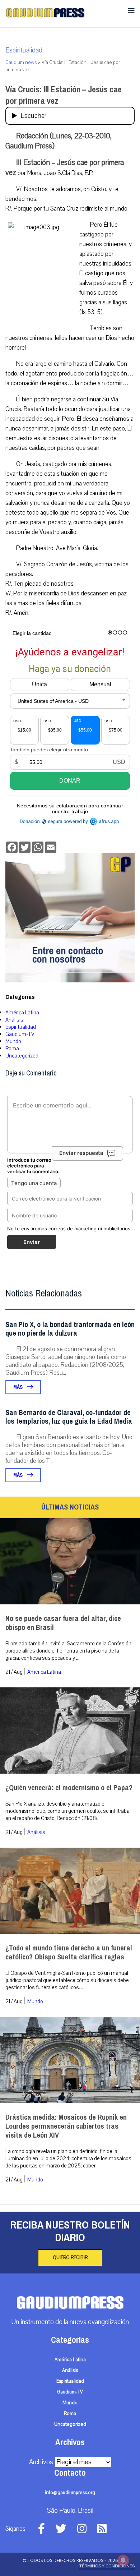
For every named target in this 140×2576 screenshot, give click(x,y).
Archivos (41, 2462)
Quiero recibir (70, 2258)
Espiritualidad (24, 50)
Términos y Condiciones (107, 2566)
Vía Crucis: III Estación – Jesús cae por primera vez (64, 95)
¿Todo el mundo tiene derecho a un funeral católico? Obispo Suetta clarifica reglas (69, 1953)
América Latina (22, 1013)
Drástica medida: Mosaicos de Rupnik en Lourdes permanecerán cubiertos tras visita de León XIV (66, 2126)
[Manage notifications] (123, 2560)
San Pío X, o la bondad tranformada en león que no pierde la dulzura (70, 1329)
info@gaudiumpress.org (70, 2493)
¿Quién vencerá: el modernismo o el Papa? (69, 1788)
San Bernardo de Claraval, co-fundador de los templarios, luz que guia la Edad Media (69, 1417)
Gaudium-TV (20, 1034)
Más (18, 1387)
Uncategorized (22, 1056)
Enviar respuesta (81, 1153)
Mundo (13, 1041)
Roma (12, 1049)
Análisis (14, 1020)
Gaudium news (21, 63)
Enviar (32, 1242)
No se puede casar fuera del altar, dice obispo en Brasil (63, 1623)
